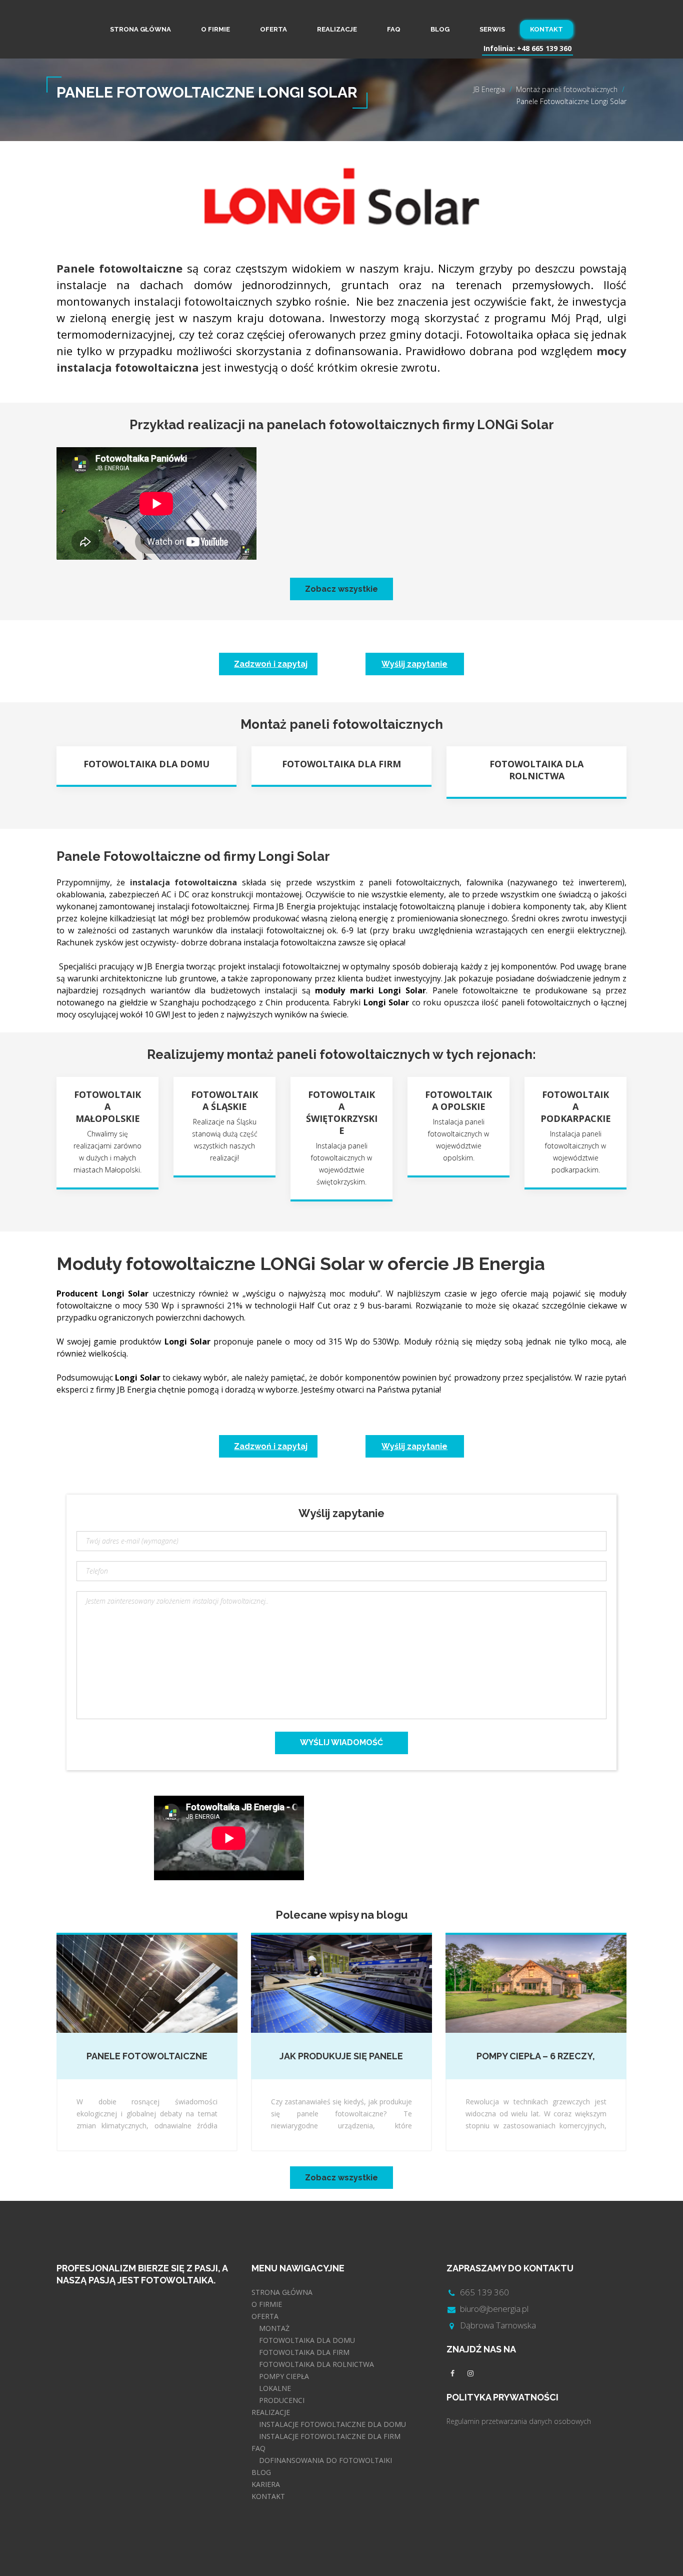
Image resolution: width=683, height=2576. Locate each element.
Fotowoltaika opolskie (458, 1100)
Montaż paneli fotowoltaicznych (567, 89)
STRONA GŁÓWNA (140, 29)
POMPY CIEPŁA (284, 2376)
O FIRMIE (215, 29)
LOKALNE (275, 2388)
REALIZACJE (337, 29)
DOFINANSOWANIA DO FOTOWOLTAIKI (325, 2460)
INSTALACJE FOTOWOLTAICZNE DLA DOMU (332, 2424)
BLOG (440, 29)
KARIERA (266, 2484)
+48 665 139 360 (544, 48)
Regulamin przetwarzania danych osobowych (519, 2421)
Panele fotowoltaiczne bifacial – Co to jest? (147, 2057)
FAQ (394, 29)
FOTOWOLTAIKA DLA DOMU (307, 2340)
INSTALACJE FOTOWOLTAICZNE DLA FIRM (330, 2436)
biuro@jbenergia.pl (494, 2309)
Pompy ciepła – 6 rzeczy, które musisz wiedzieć (536, 2057)
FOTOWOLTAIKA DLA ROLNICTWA (316, 2364)
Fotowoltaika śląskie (224, 1100)
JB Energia (489, 89)
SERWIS (492, 29)
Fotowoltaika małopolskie (107, 1106)
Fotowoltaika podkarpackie (576, 1106)
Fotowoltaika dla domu (146, 764)
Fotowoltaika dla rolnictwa (536, 770)
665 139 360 (484, 2292)
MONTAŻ (274, 2328)
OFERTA (273, 29)
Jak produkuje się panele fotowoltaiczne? (341, 2057)
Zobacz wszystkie (341, 589)
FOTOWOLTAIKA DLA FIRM (304, 2352)
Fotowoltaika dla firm (341, 764)
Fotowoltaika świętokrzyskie (342, 1112)
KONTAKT (546, 29)
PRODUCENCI (282, 2400)
